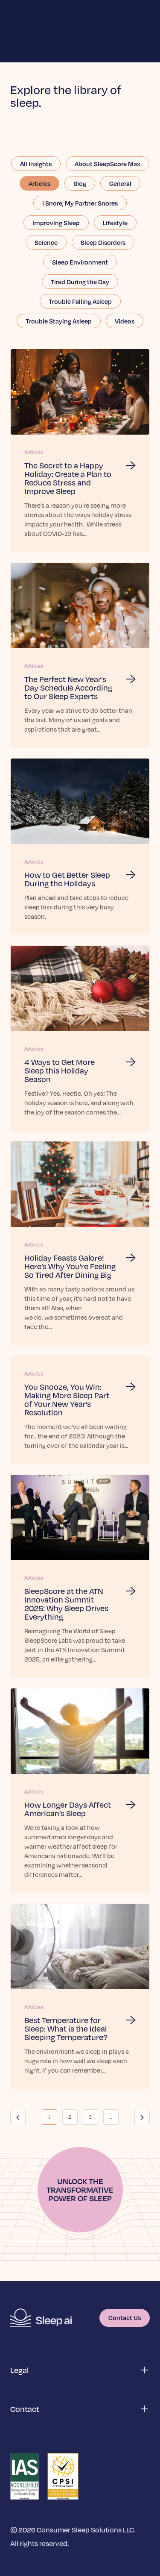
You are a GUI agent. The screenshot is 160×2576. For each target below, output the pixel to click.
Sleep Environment (80, 262)
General (120, 183)
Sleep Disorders (103, 242)
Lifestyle (115, 223)
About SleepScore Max (108, 164)
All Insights (36, 164)
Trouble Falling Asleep (80, 301)
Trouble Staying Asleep (59, 321)
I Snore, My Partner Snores (80, 203)
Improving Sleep (56, 223)
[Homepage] (41, 2318)
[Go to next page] (142, 2117)
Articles (39, 183)
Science (46, 242)
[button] (80, 2370)
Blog (80, 183)
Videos (125, 321)
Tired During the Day (80, 282)
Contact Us (125, 2317)
